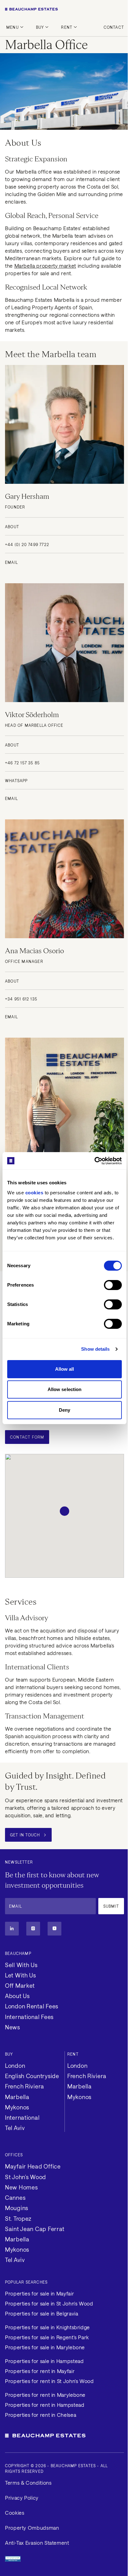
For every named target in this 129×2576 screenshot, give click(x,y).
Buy (40, 27)
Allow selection (65, 1389)
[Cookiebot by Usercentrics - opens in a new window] (94, 1161)
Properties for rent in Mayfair (40, 2371)
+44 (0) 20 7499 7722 (27, 544)
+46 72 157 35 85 (22, 763)
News (13, 2027)
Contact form (27, 1437)
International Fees (29, 2017)
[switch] (113, 1285)
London (15, 2066)
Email (11, 562)
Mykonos (17, 2107)
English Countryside (32, 2076)
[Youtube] (54, 1929)
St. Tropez (18, 2219)
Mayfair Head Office (33, 2166)
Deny (64, 1410)
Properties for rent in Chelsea (41, 2415)
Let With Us (21, 1975)
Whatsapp (16, 781)
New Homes (21, 2187)
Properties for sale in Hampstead (44, 2361)
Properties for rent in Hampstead (45, 2405)
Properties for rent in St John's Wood (49, 2381)
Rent (67, 27)
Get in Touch (25, 1835)
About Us (17, 1996)
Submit (111, 1906)
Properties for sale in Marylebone (45, 2347)
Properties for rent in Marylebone (45, 2395)
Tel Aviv (15, 2128)
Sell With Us (21, 1965)
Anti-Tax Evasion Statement (37, 2543)
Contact (114, 27)
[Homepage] (64, 9)
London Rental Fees (32, 2006)
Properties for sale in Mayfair (39, 2293)
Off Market (20, 1986)
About (12, 527)
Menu (13, 27)
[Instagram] (33, 1929)
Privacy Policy (22, 2498)
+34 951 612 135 (21, 999)
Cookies (15, 2513)
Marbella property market (45, 266)
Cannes (15, 2198)
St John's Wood (26, 2177)
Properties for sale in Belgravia (41, 2313)
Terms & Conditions (28, 2483)
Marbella (17, 2097)
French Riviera (25, 2086)
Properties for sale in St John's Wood (49, 2303)
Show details (95, 1349)
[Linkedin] (12, 1929)
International (22, 2118)
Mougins (17, 2208)
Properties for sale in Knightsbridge (47, 2327)
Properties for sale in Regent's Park (47, 2337)
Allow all (65, 1369)
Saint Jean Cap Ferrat (35, 2229)
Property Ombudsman (32, 2528)
